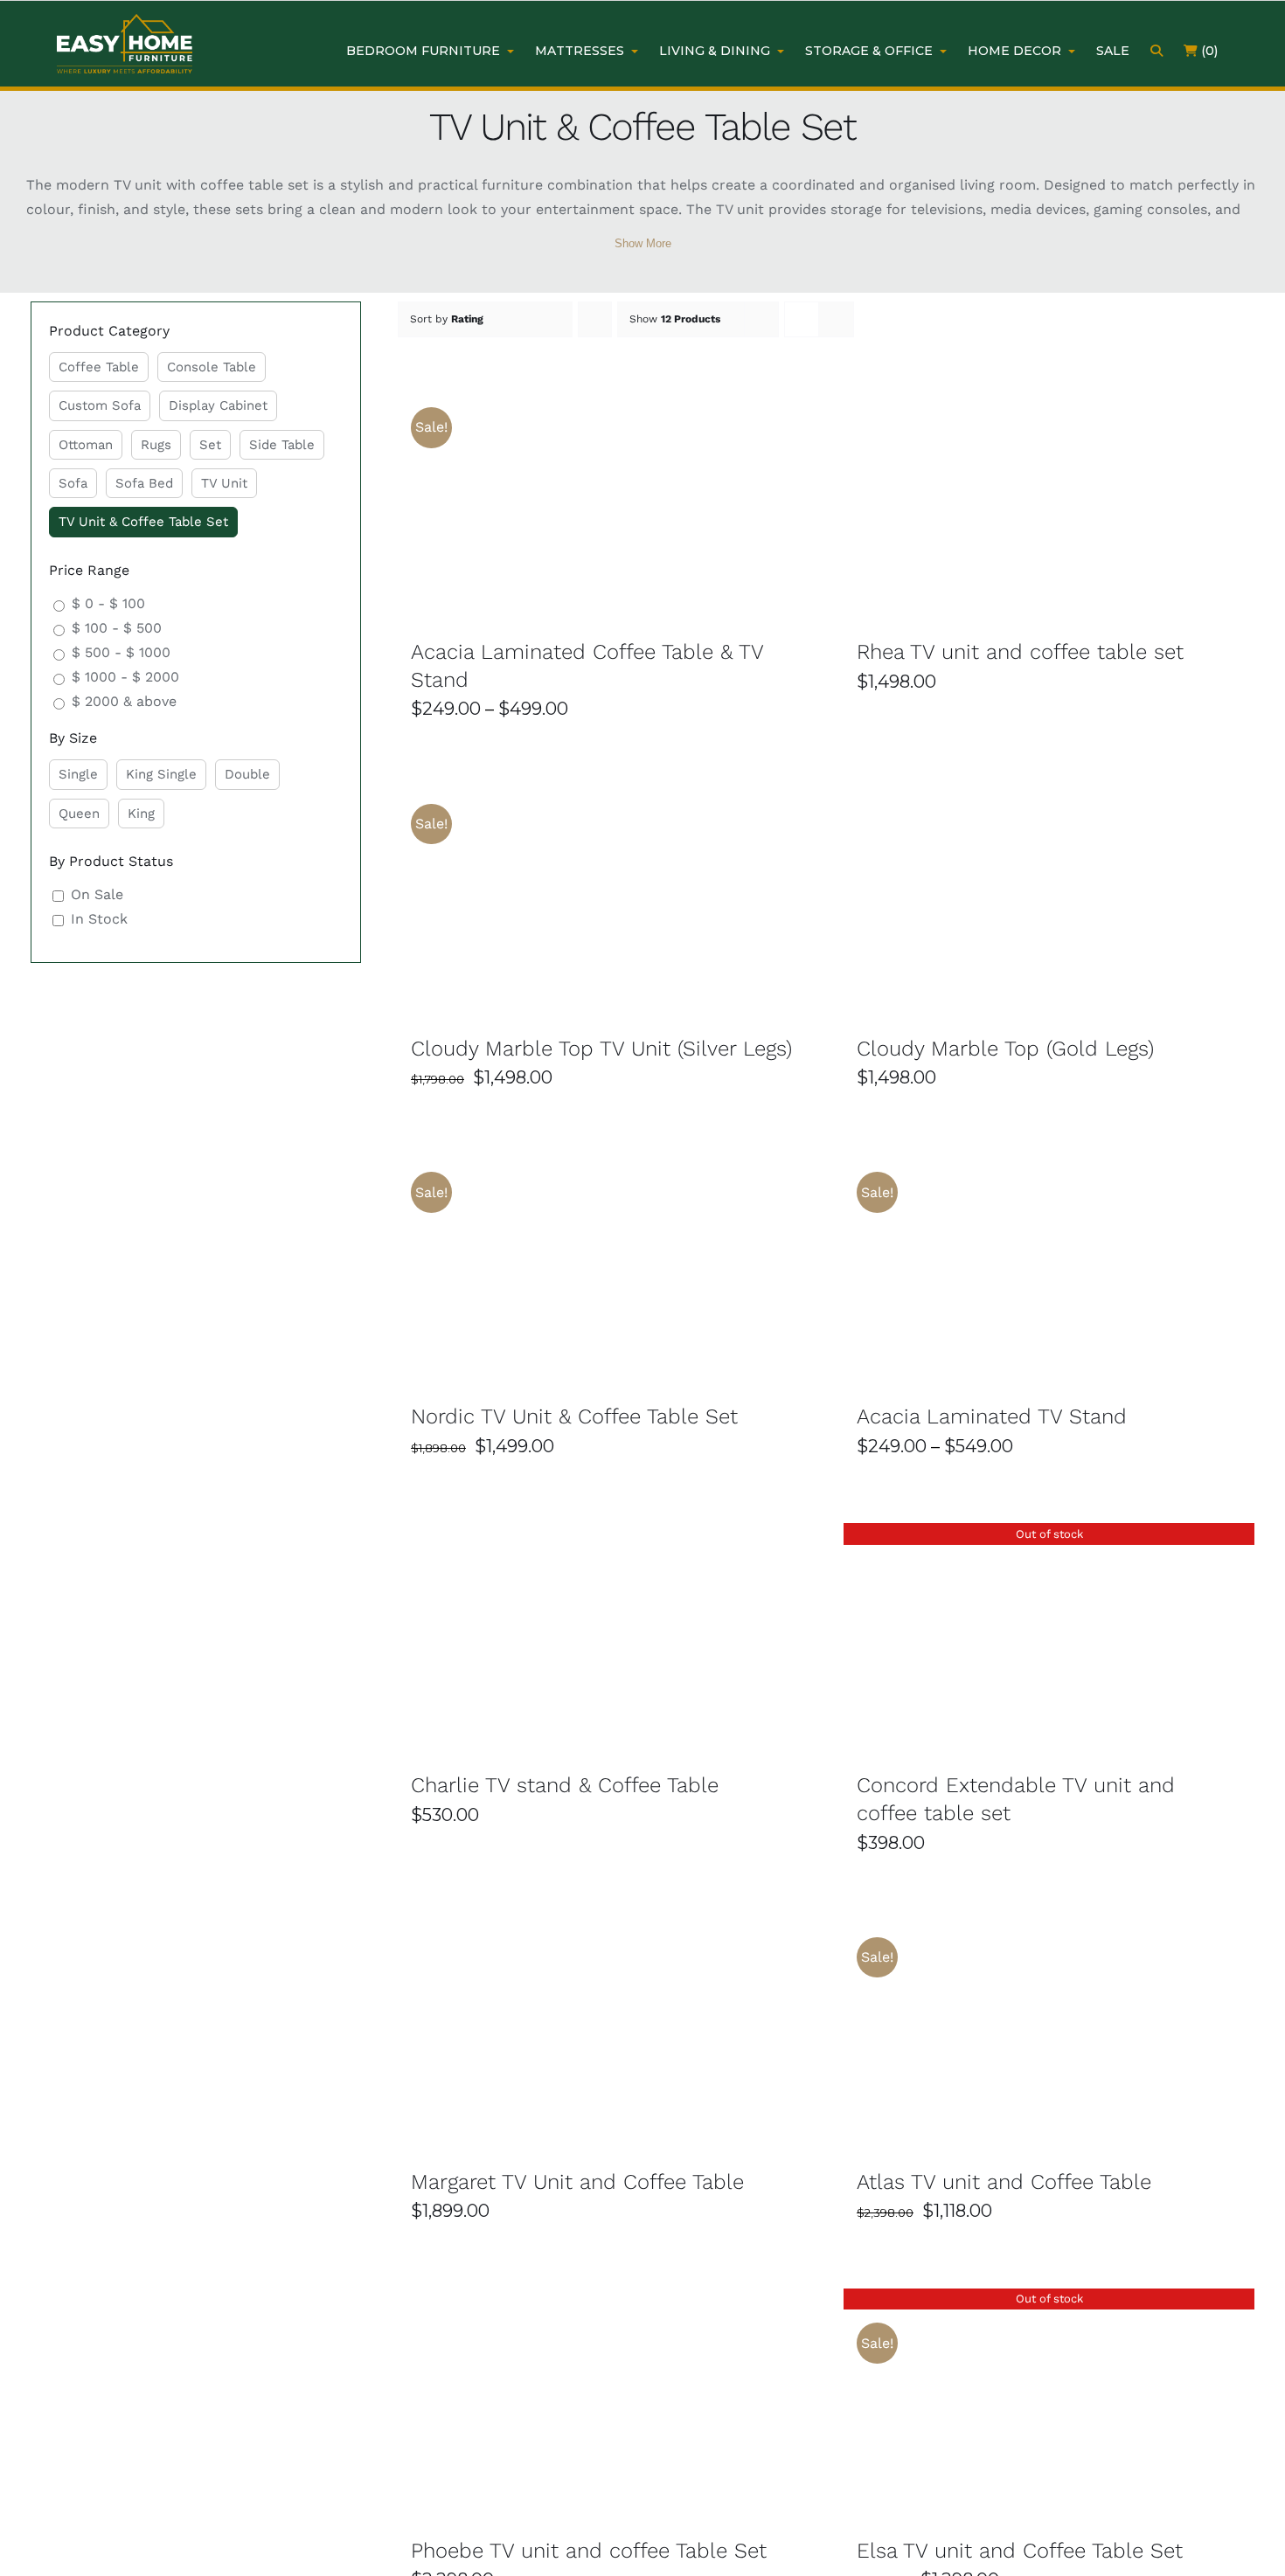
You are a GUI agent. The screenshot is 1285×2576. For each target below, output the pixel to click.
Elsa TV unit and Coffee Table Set (1020, 2551)
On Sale (97, 894)
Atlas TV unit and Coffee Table (1004, 2182)
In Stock (99, 919)
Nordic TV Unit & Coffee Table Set (574, 1416)
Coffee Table (99, 367)
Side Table (282, 445)
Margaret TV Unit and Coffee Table (577, 2182)
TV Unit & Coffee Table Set (143, 522)
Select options (567, 502)
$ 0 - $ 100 (108, 603)
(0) (1208, 51)
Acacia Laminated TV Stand (992, 1416)
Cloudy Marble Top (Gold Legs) (1005, 1049)
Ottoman (86, 445)
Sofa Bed (144, 483)
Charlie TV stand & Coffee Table (565, 1785)
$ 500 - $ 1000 (121, 652)
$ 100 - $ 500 (117, 628)
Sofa (73, 483)
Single (78, 774)
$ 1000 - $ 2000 (125, 677)
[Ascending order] (595, 319)
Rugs (156, 445)
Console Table (212, 367)
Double (247, 774)
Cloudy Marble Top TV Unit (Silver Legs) (601, 1049)
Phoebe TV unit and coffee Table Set (589, 2551)
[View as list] (836, 319)
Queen (79, 814)
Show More (643, 243)
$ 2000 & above (124, 701)
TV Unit (224, 483)
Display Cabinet (218, 405)
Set (210, 445)
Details (666, 502)
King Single (161, 774)
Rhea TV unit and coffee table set (1020, 652)
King (141, 814)
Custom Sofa (100, 405)
